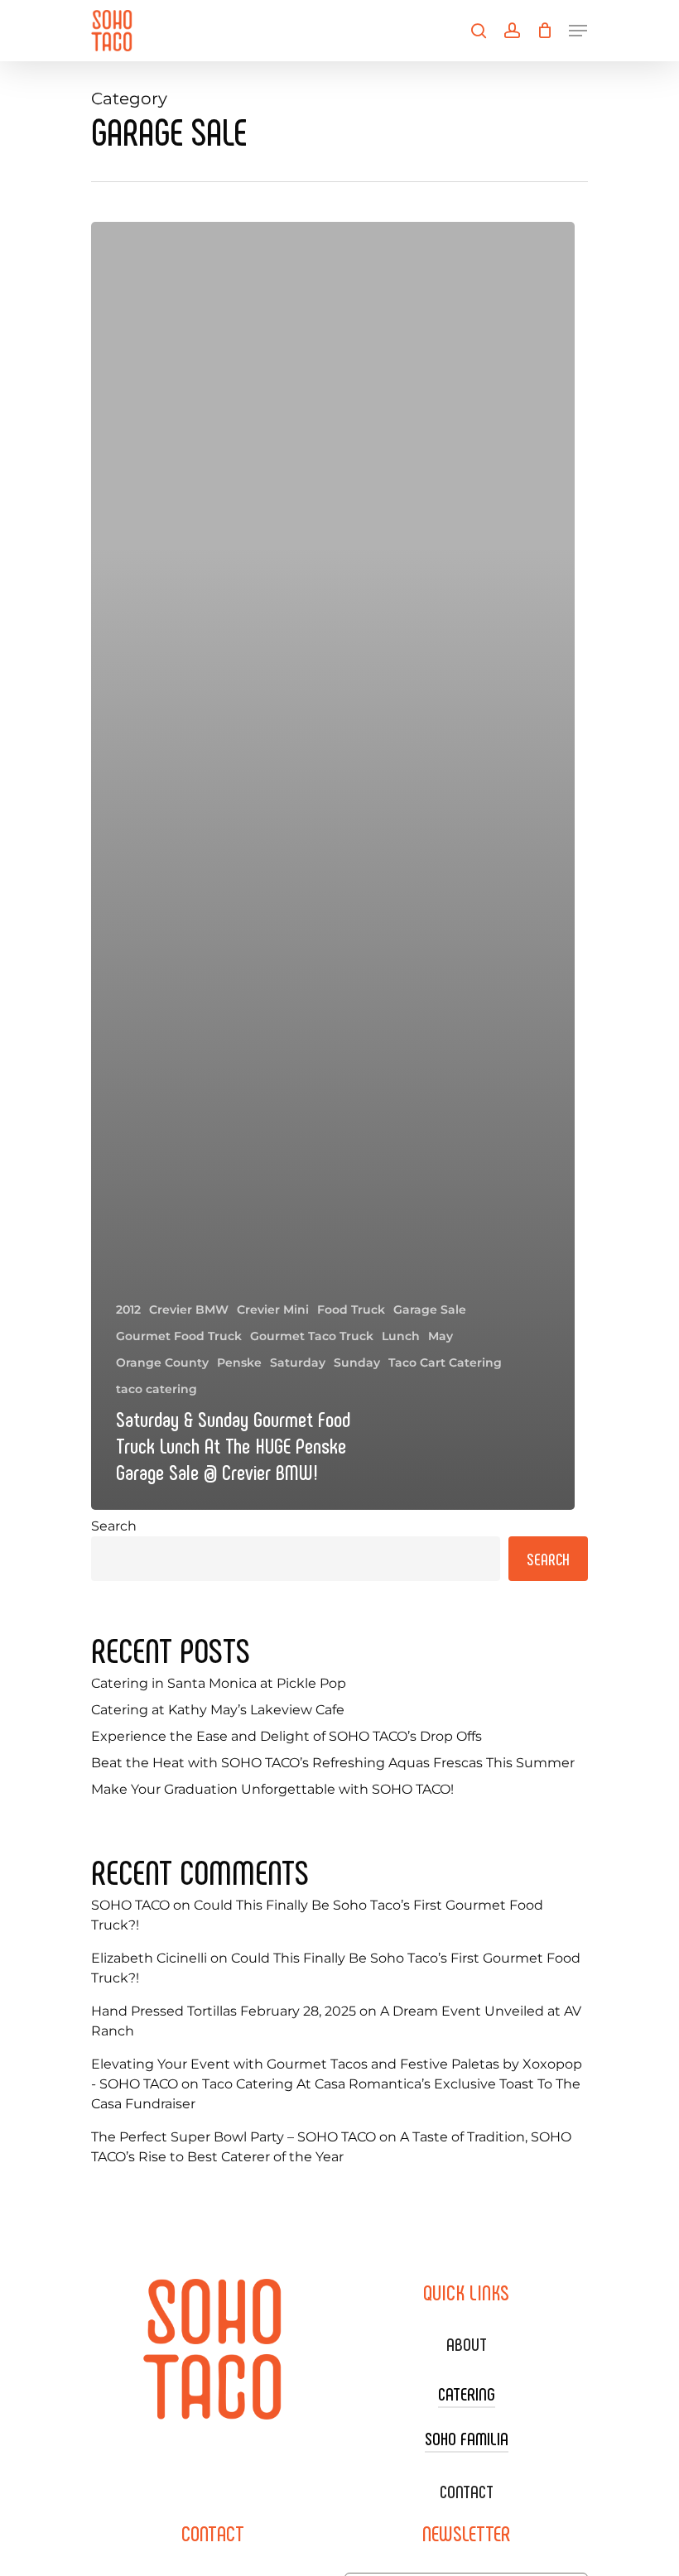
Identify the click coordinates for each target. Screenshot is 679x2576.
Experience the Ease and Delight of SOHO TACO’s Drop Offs (287, 1736)
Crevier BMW (189, 1310)
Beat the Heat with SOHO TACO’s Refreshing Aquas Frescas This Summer (333, 1763)
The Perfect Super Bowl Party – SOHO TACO (234, 2137)
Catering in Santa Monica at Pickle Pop (219, 1683)
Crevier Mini (273, 1310)
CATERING (467, 2393)
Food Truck (351, 1310)
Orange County (162, 1362)
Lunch (401, 1336)
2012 (128, 1310)
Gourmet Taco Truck (312, 1336)
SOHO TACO (130, 1905)
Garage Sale (430, 1310)
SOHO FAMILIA (467, 2438)
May (441, 1336)
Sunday (357, 1362)
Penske (239, 1362)
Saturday (298, 1362)
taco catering (157, 1389)
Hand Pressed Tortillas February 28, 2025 (224, 2011)
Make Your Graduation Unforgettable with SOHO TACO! (272, 1789)
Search (114, 1526)
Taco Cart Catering (445, 1362)
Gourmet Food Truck (179, 1336)
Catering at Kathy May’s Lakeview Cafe (218, 1710)
